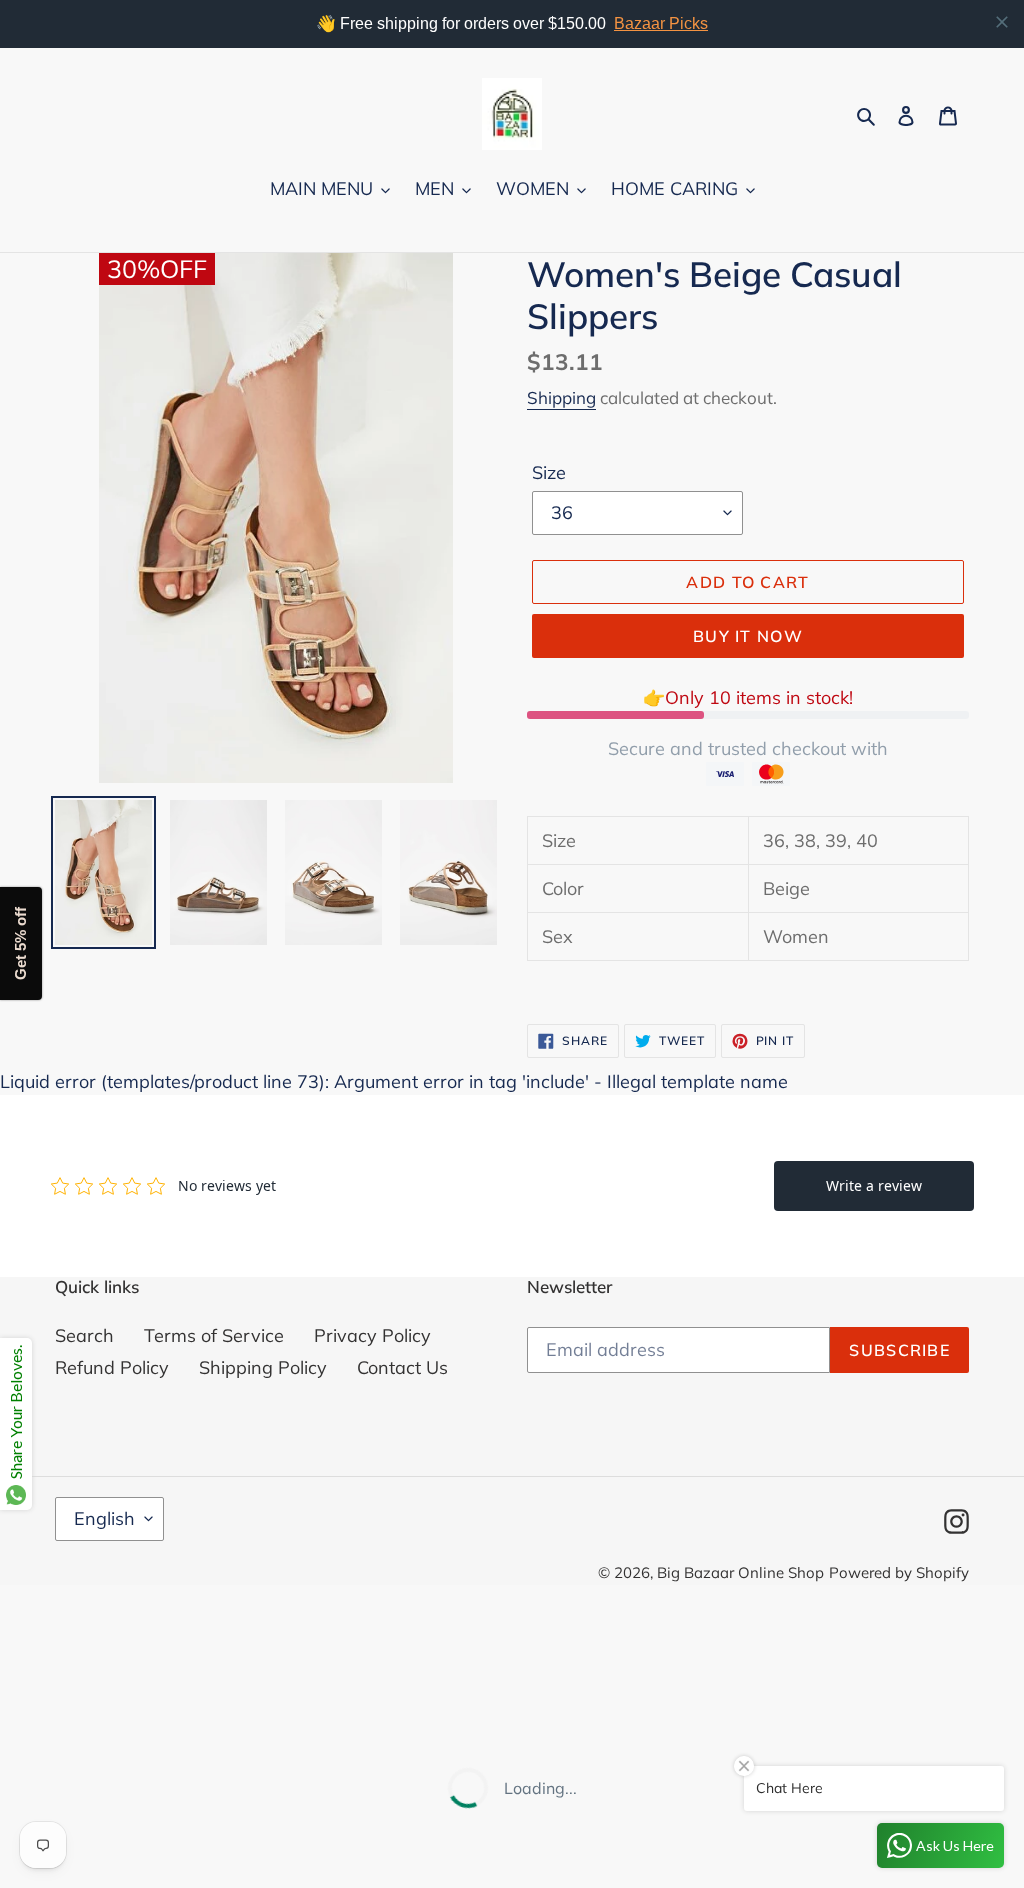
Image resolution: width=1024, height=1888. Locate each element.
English (104, 1518)
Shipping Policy (263, 1367)
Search (84, 1335)
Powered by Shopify (899, 1572)
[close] (1002, 22)
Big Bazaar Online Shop (740, 1572)
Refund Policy (112, 1367)
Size (549, 472)
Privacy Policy (372, 1335)
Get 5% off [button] (20, 944)
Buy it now (748, 636)
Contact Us (402, 1367)
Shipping (561, 397)
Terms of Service (214, 1335)
